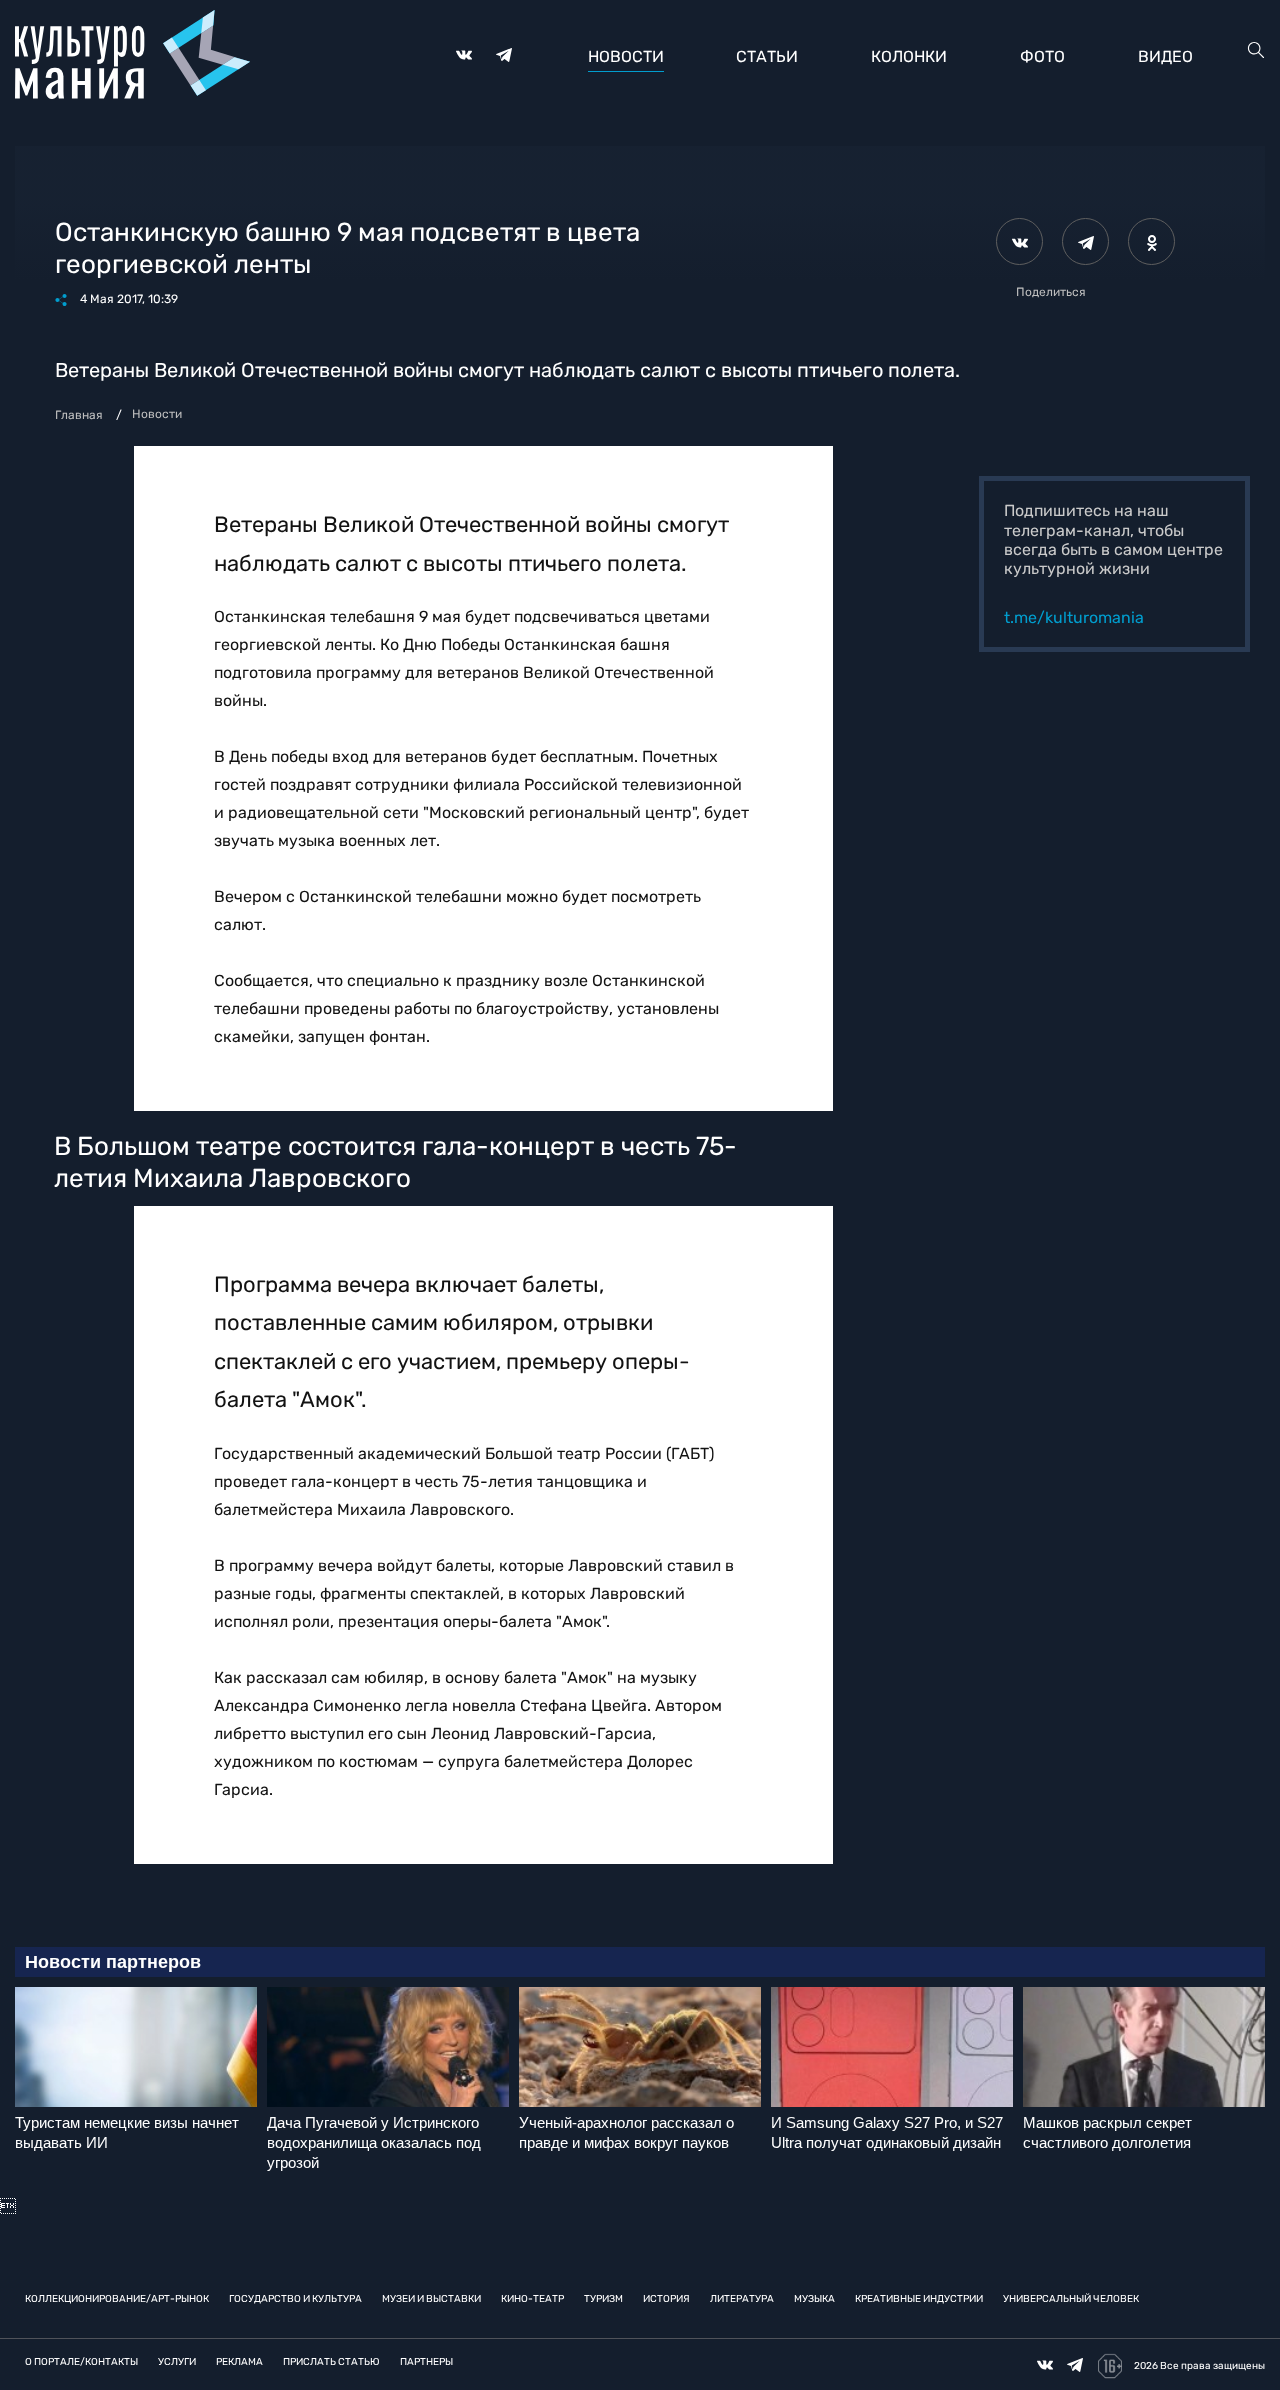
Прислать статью (331, 2362)
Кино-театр (532, 2299)
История (666, 2299)
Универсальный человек (1071, 2299)
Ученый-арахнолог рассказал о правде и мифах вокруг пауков (626, 2132)
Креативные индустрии (919, 2299)
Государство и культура (295, 2299)
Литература (742, 2299)
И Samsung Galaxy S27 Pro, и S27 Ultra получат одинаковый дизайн (887, 2132)
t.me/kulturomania (1074, 617)
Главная (79, 415)
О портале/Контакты (81, 2362)
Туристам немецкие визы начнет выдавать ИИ (127, 2132)
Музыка (814, 2299)
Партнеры (426, 2362)
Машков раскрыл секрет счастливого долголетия (1107, 2132)
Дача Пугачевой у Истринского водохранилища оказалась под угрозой (374, 2142)
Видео (1165, 56)
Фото (1042, 56)
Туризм (603, 2299)
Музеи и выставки (431, 2299)
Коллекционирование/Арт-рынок (117, 2299)
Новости (626, 56)
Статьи (767, 56)
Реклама (239, 2362)
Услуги (177, 2362)
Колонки (909, 56)
